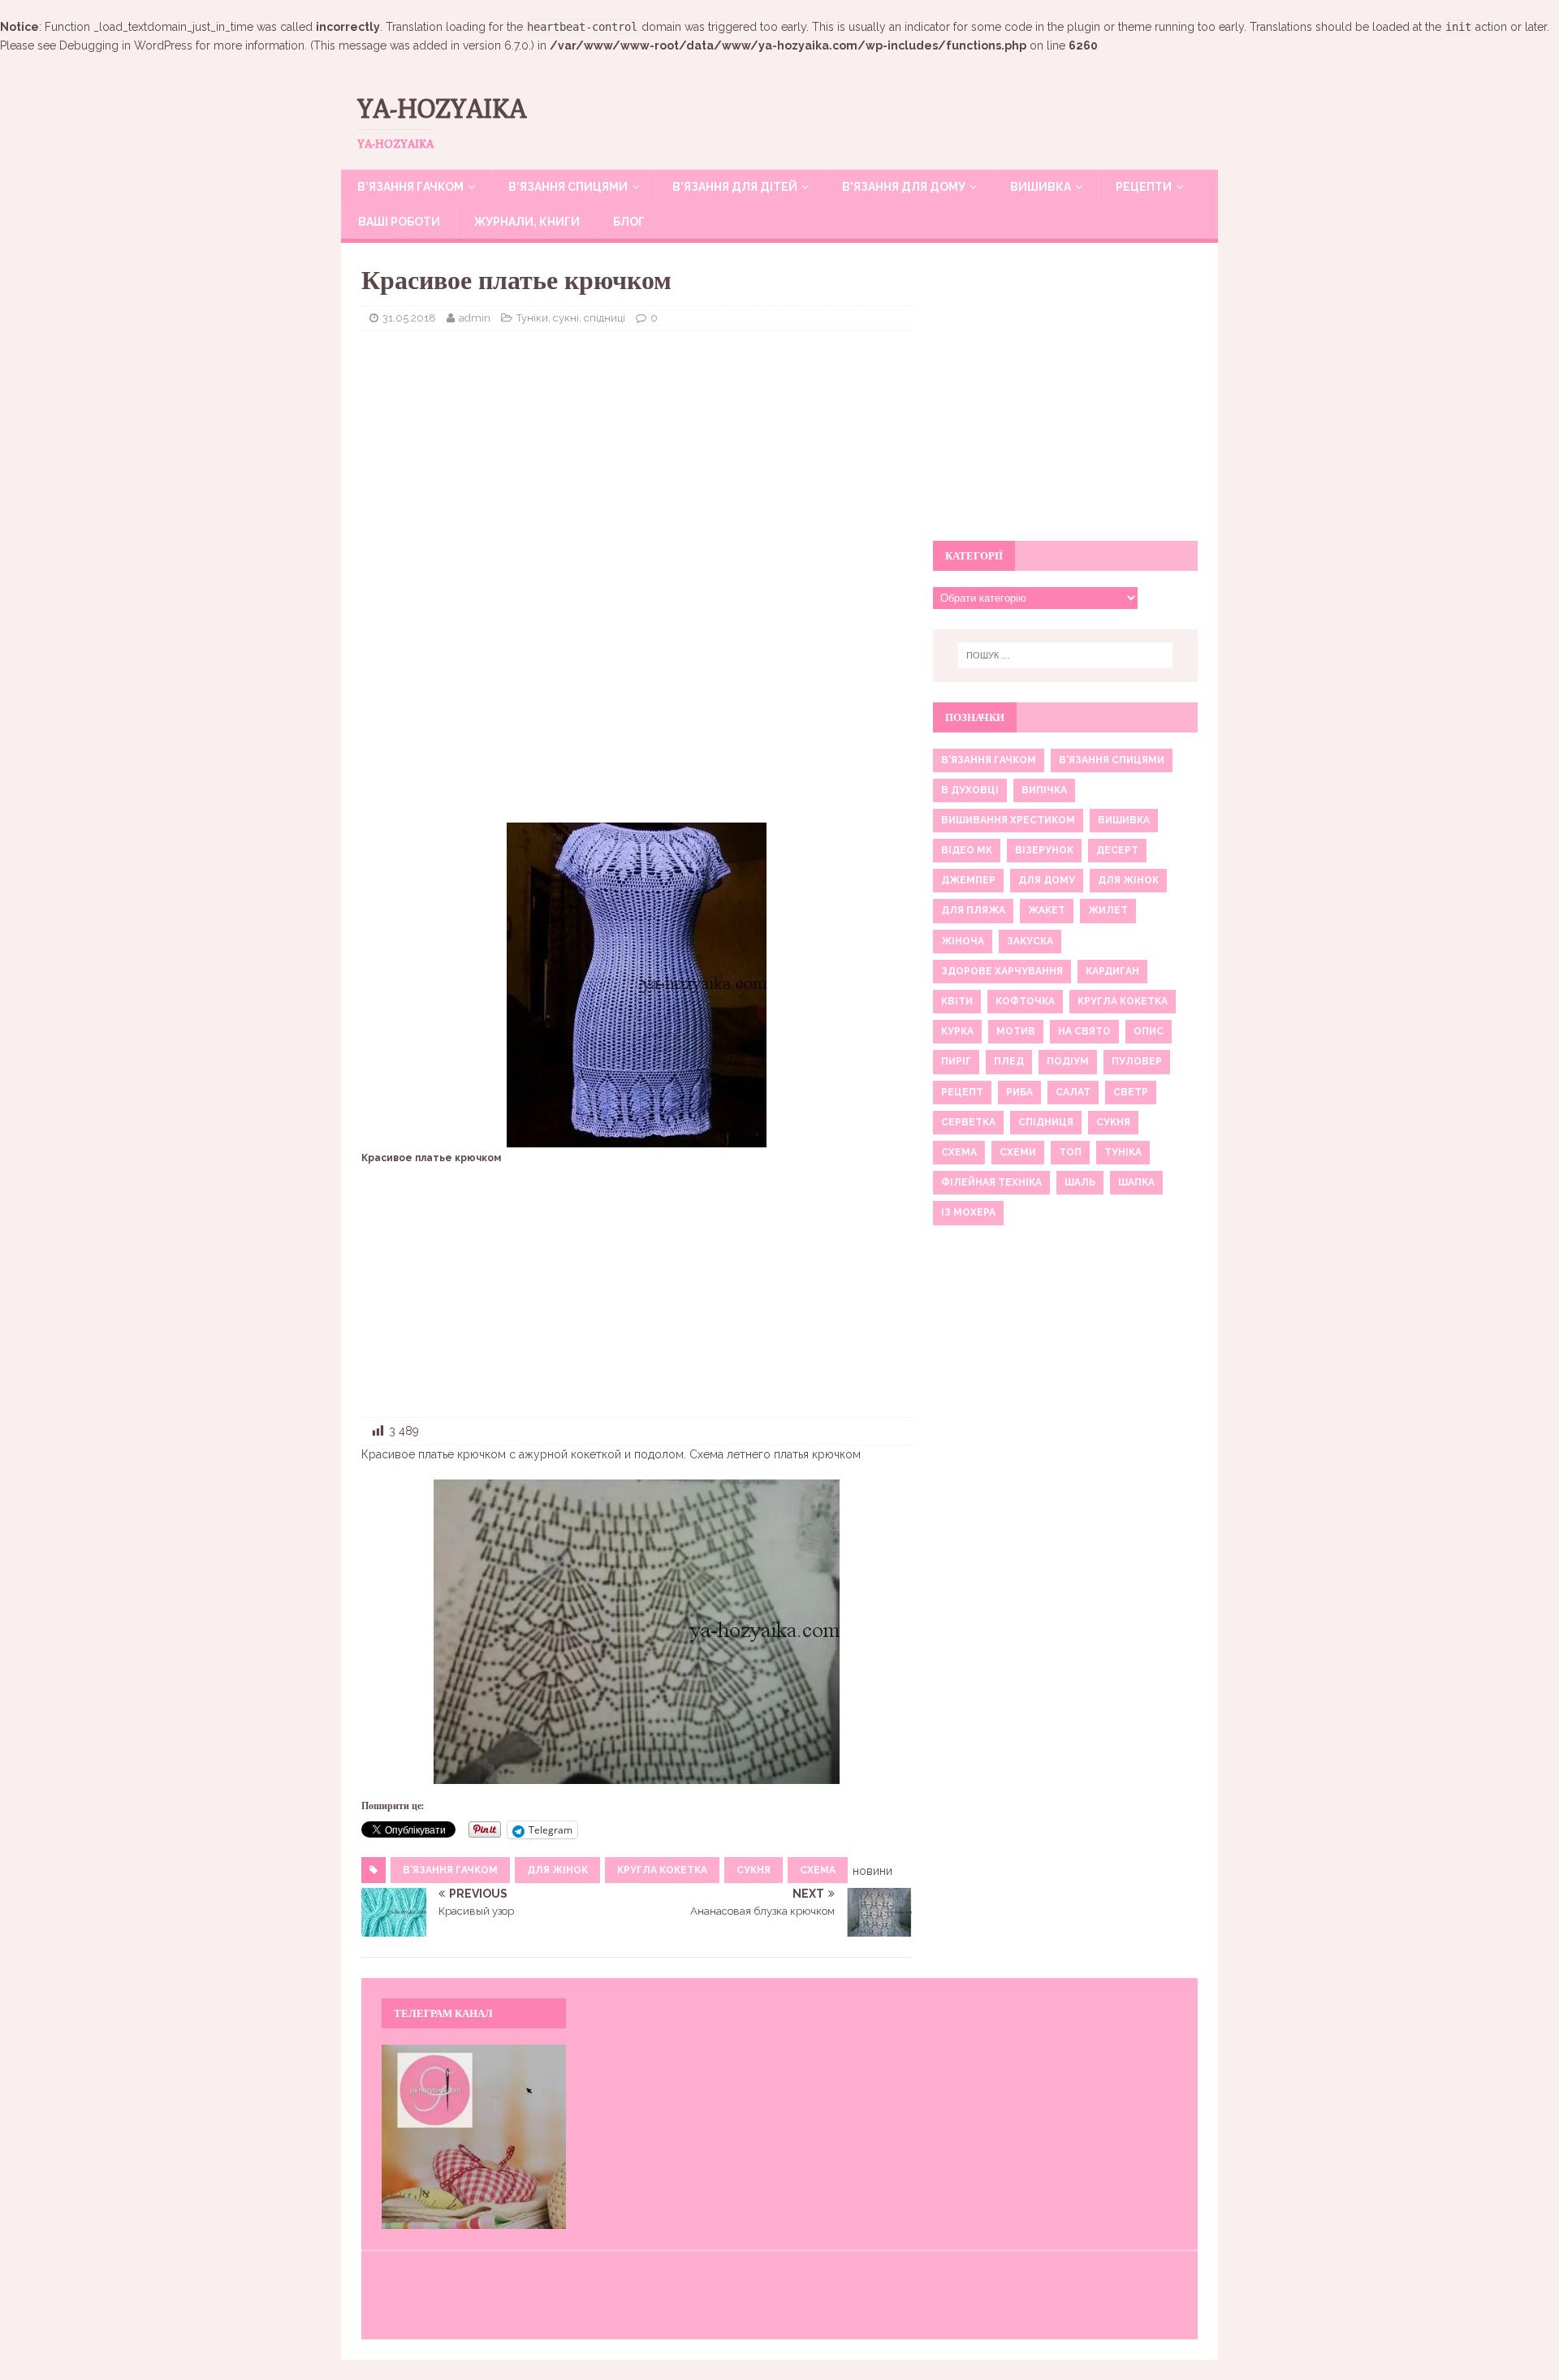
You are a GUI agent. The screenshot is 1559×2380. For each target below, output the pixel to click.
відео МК (967, 850)
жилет (1108, 910)
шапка (1136, 1182)
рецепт (962, 1092)
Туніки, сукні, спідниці (571, 318)
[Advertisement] (637, 461)
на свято (1084, 1031)
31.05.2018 (409, 318)
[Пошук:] (1065, 655)
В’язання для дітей (735, 187)
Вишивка (1041, 187)
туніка (1123, 1152)
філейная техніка (991, 1182)
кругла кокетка (662, 1870)
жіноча (963, 941)
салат (1073, 1092)
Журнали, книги (527, 222)
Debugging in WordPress (126, 45)
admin (475, 318)
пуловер (1137, 1061)
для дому (1047, 880)
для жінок (557, 1870)
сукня (754, 1870)
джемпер (968, 880)
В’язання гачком (410, 187)
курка (957, 1031)
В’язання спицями (568, 187)
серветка (968, 1122)
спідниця (1046, 1122)
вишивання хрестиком (1008, 820)
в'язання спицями (1112, 760)
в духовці (970, 790)
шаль (1080, 1182)
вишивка (1124, 820)
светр (1131, 1092)
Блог (629, 222)
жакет (1047, 910)
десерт (1117, 850)
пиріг (956, 1061)
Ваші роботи (399, 222)
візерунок (1044, 850)
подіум (1068, 1061)
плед (1009, 1061)
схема (818, 1870)
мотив (1016, 1031)
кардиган (1112, 971)
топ (1070, 1152)
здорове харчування (1002, 971)
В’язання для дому (904, 187)
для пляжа (973, 910)
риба (1019, 1092)
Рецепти (1144, 187)
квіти (957, 1001)
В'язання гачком (450, 1870)
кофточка (1025, 1001)
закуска (1030, 941)
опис (1149, 1031)
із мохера (968, 1212)
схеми (1018, 1152)
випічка (1044, 790)
